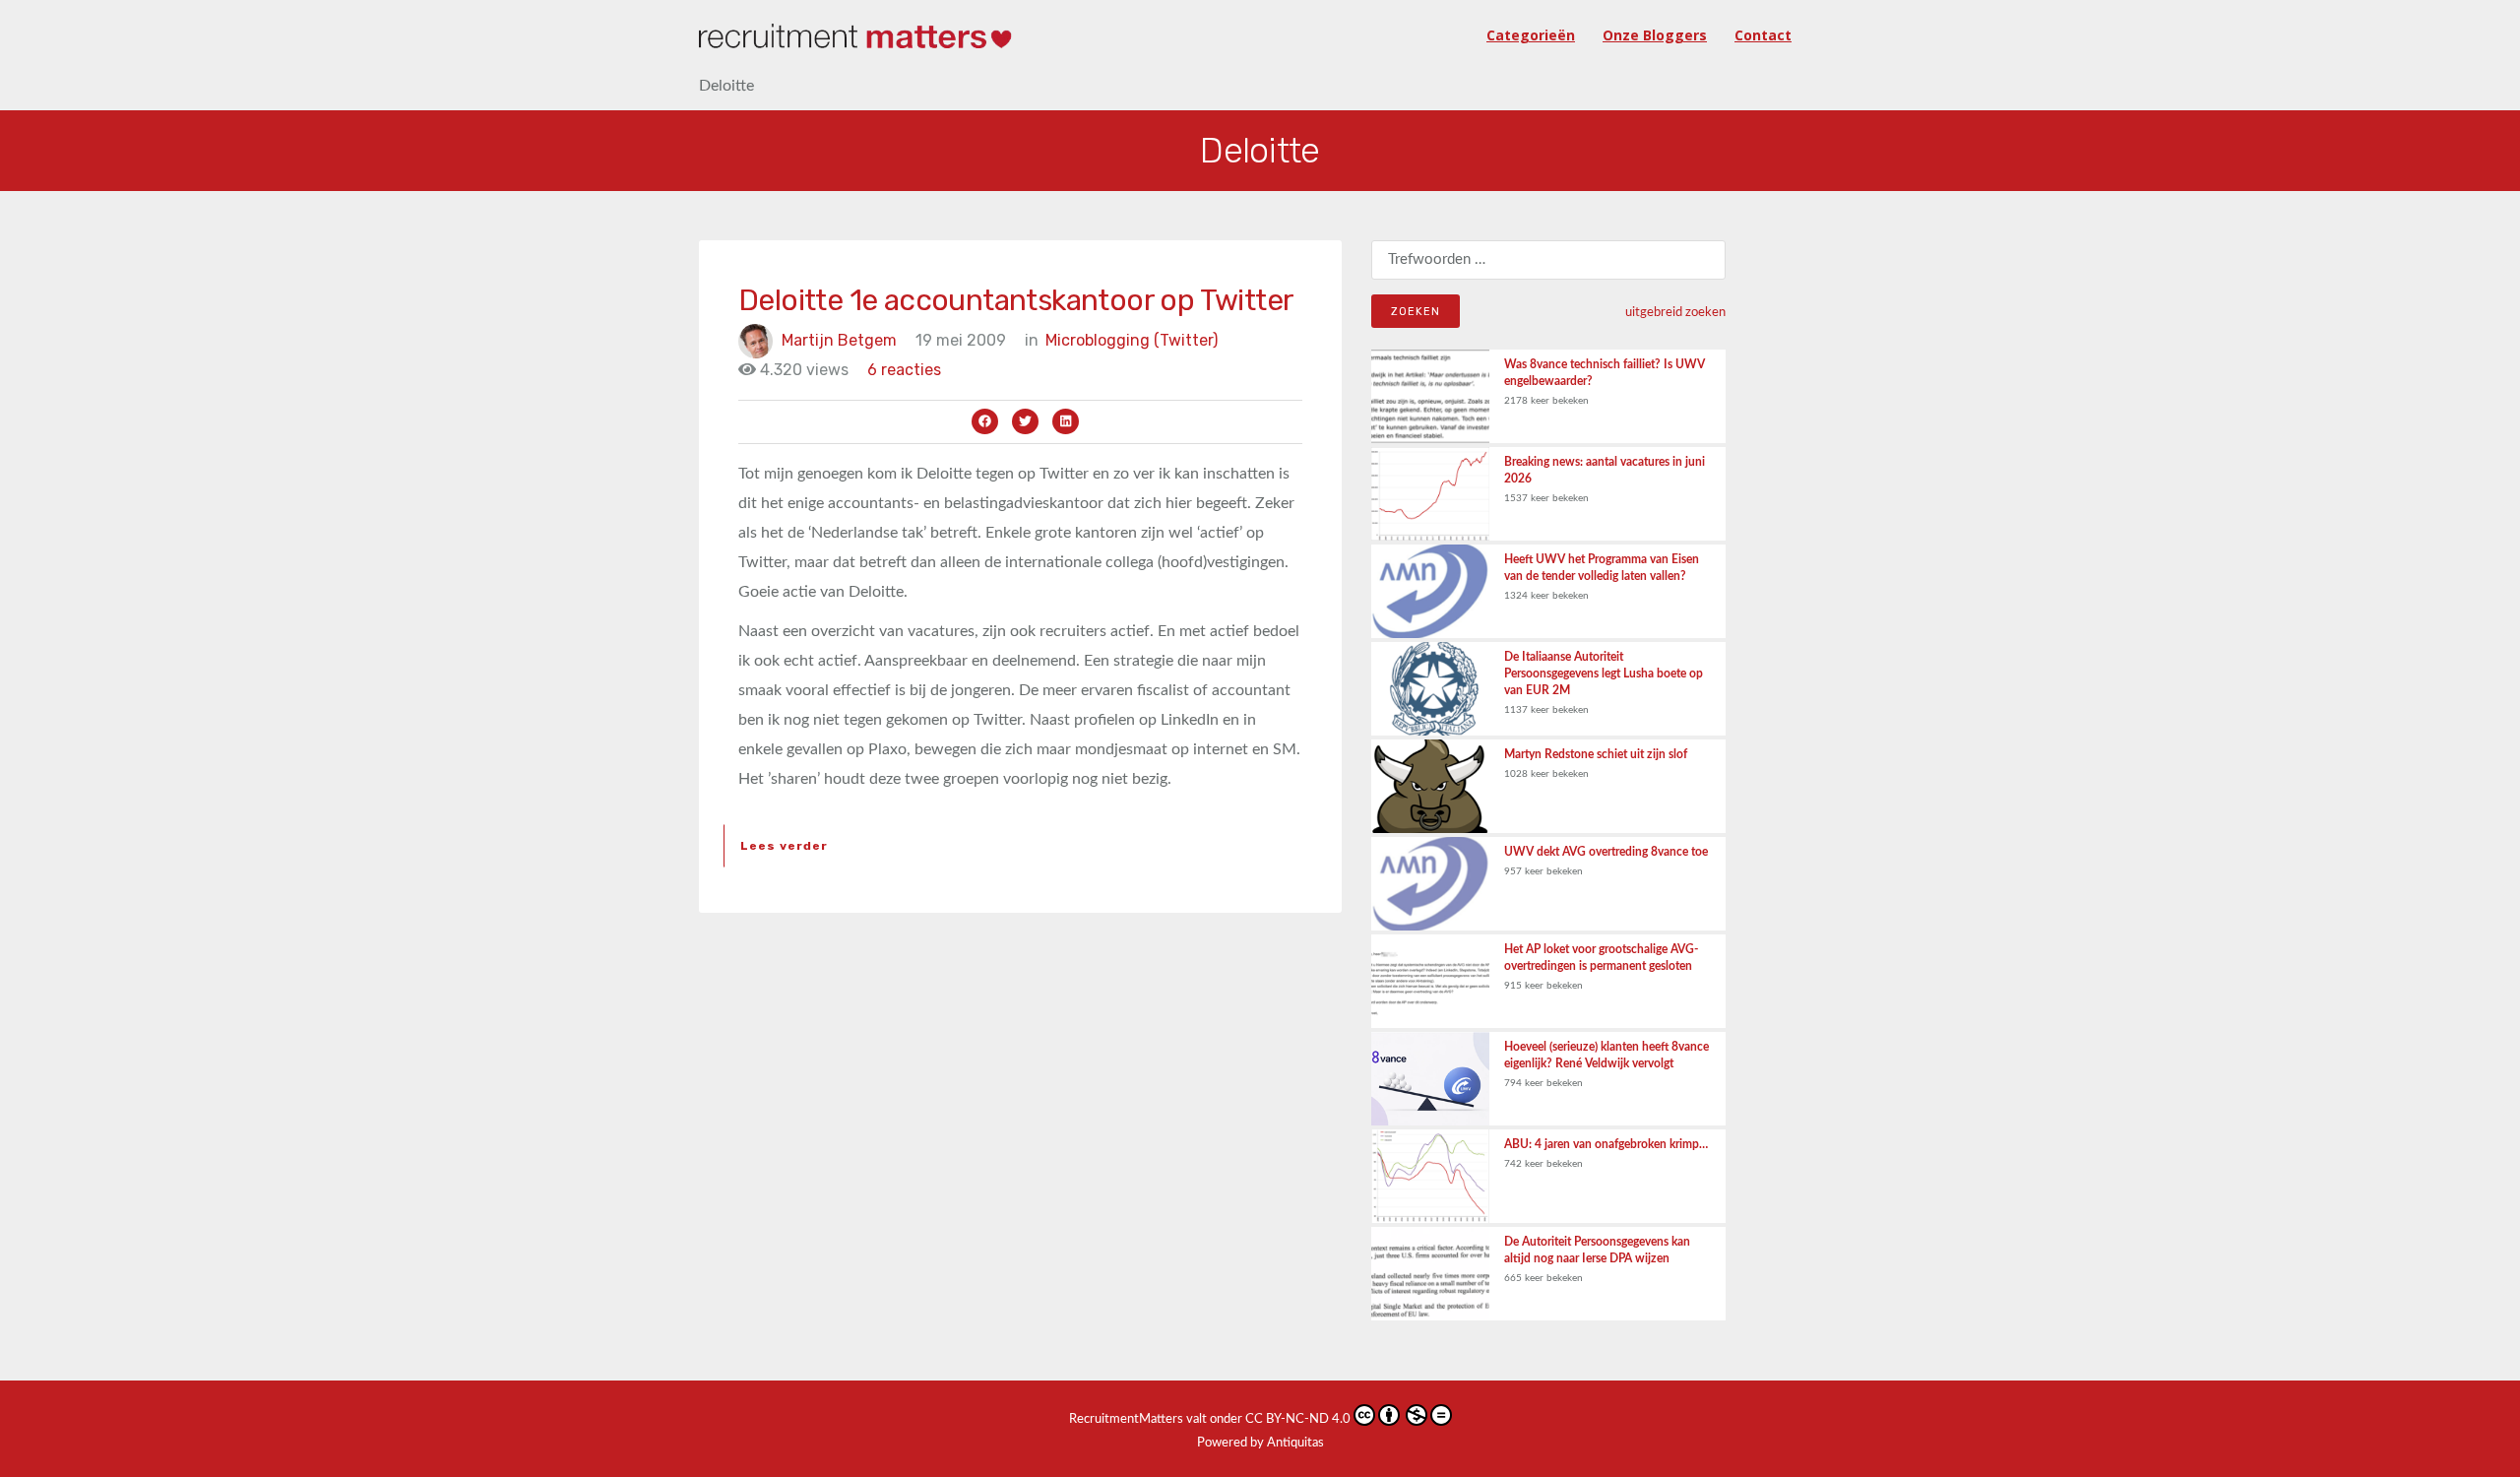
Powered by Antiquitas (1260, 1443)
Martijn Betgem (839, 340)
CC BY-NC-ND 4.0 (1298, 1419)
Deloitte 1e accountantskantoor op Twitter (1016, 300)
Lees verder (784, 846)
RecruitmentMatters (1126, 1419)
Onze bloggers (1655, 35)
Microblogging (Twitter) (1132, 340)
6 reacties (904, 370)
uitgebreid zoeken (1675, 312)
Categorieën (1531, 35)
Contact (1763, 35)
